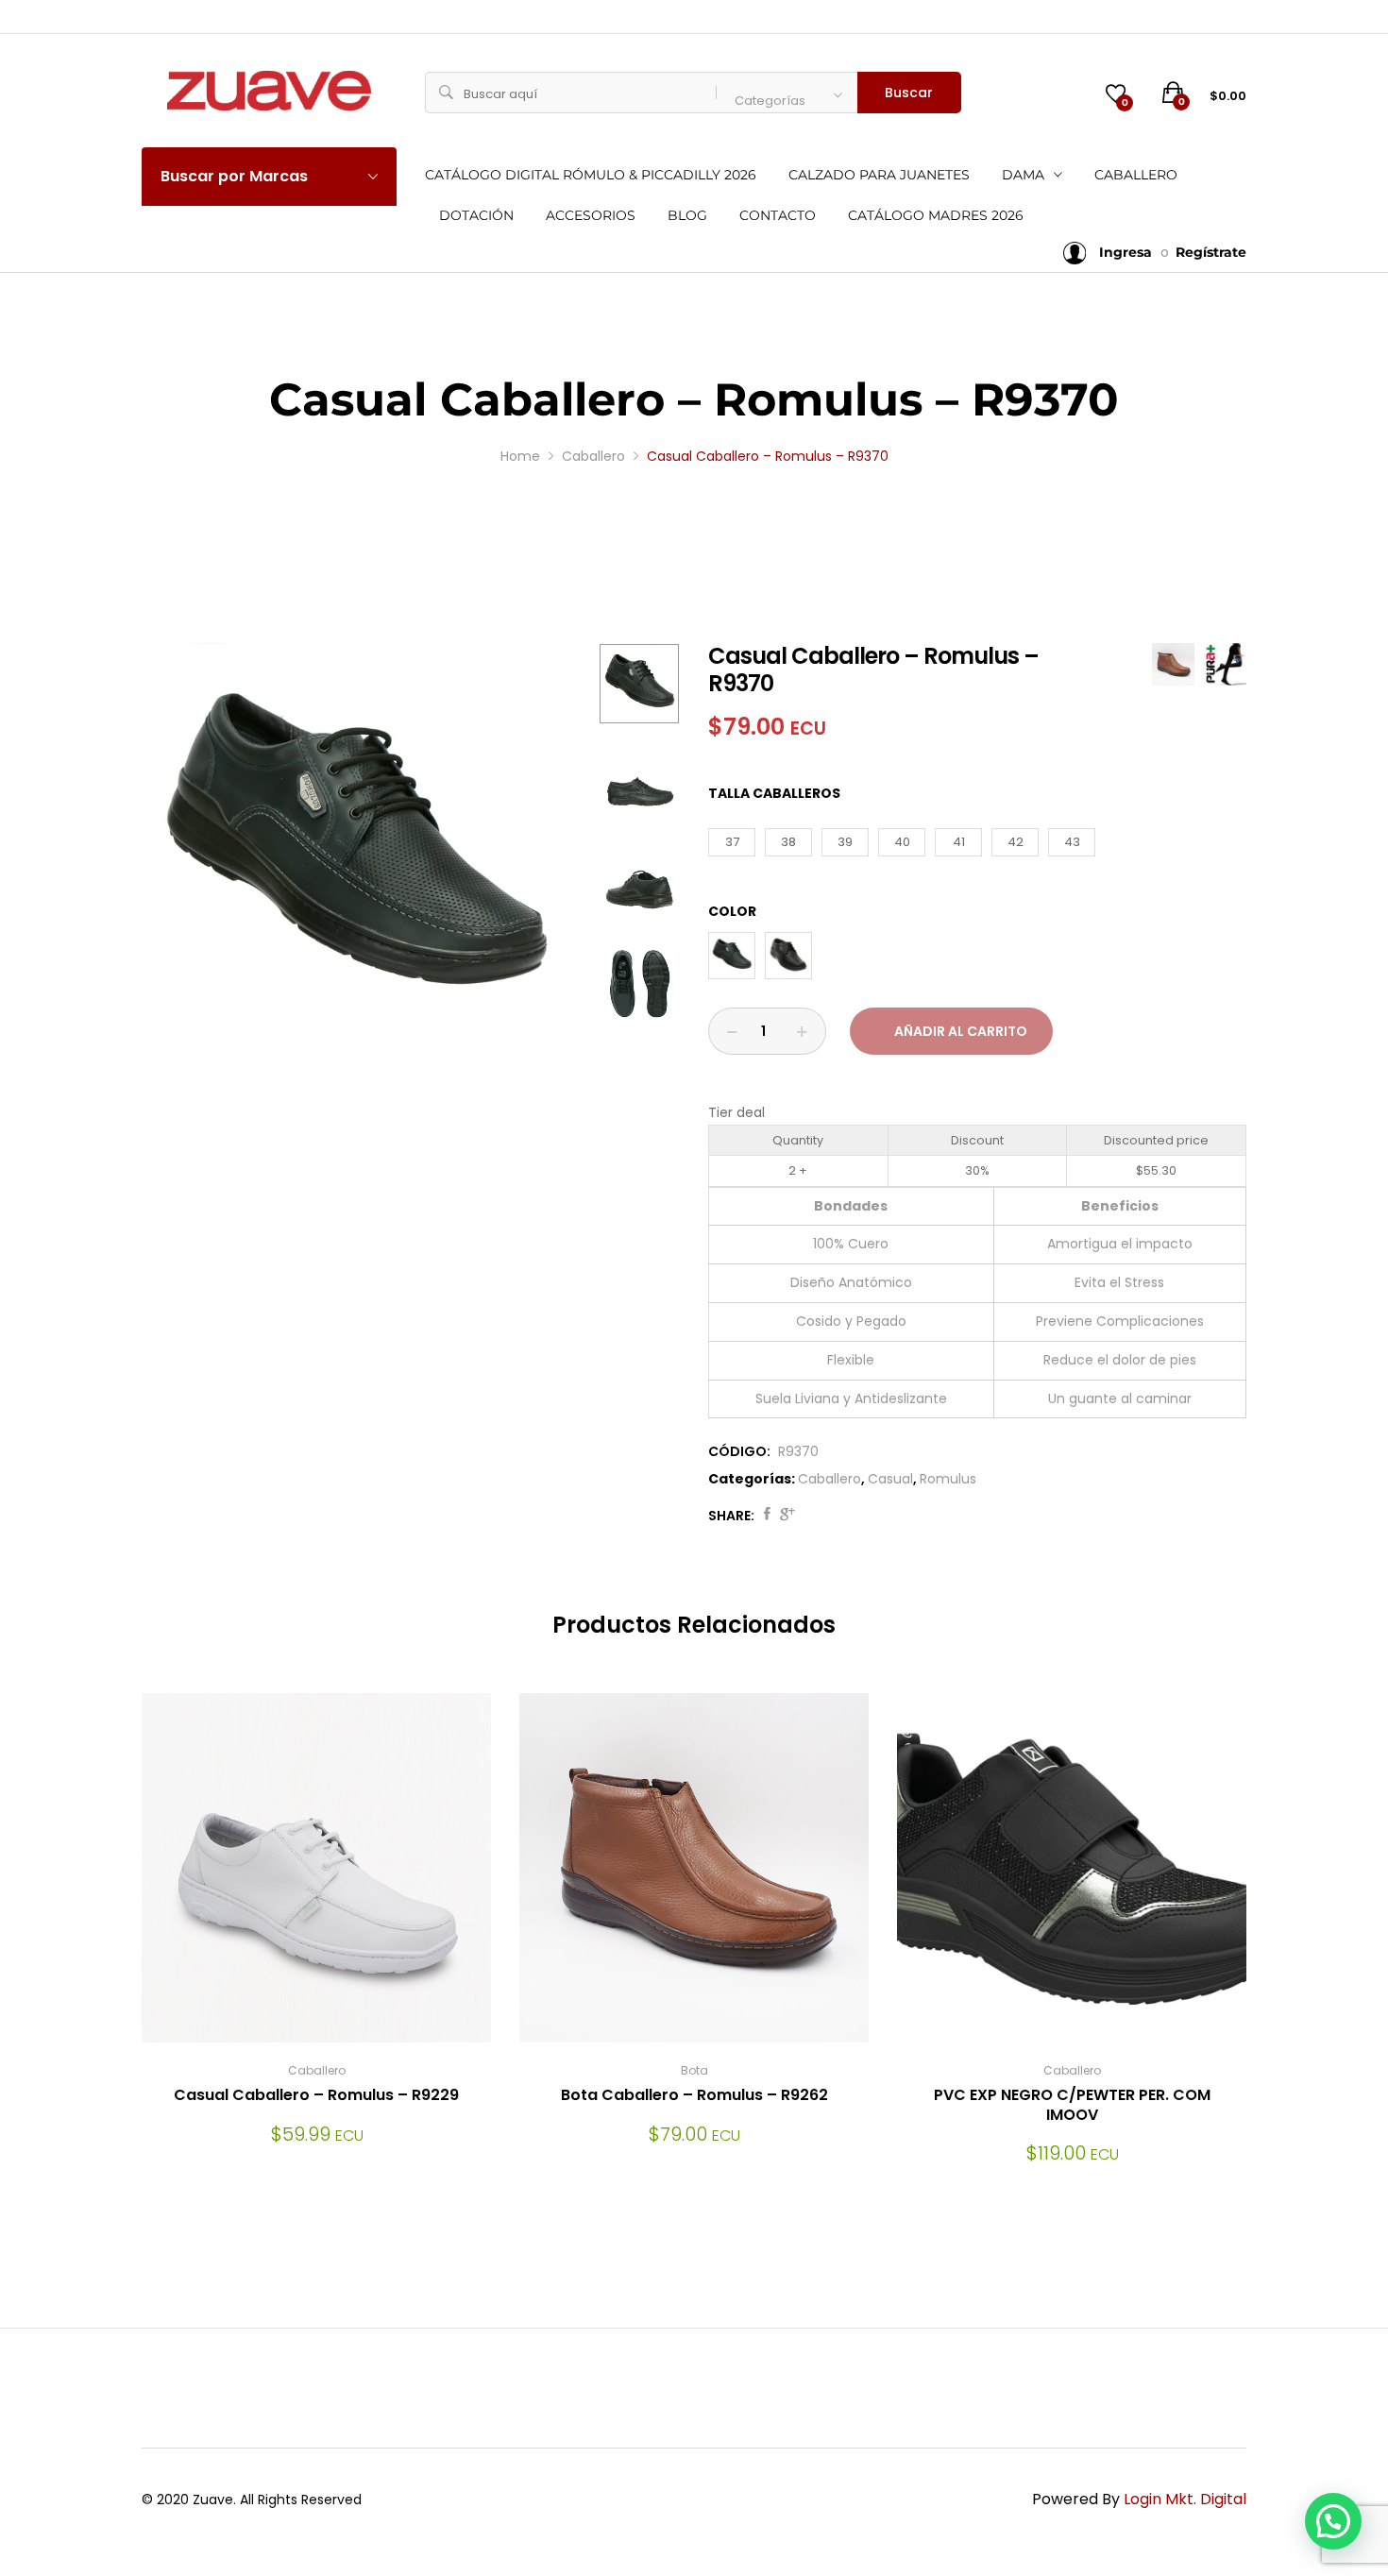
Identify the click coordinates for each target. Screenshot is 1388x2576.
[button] (1333, 2521)
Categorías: (752, 1479)
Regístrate (1211, 252)
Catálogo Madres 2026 (936, 215)
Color (732, 911)
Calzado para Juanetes (879, 175)
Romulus (948, 1479)
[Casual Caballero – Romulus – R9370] (767, 1516)
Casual (890, 1479)
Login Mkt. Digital (1185, 2499)
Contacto (778, 215)
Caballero (1136, 175)
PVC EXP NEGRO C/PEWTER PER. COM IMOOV (1072, 2105)
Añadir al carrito (961, 1031)
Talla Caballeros (774, 793)
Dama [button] (1023, 175)
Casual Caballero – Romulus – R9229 (316, 2095)
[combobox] (787, 93)
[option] (354, 856)
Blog (687, 215)
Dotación (476, 215)
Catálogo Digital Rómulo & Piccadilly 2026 (591, 175)
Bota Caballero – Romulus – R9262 (694, 2095)
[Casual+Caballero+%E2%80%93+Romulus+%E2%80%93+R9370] (787, 1516)
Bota (694, 2070)
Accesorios (591, 215)
